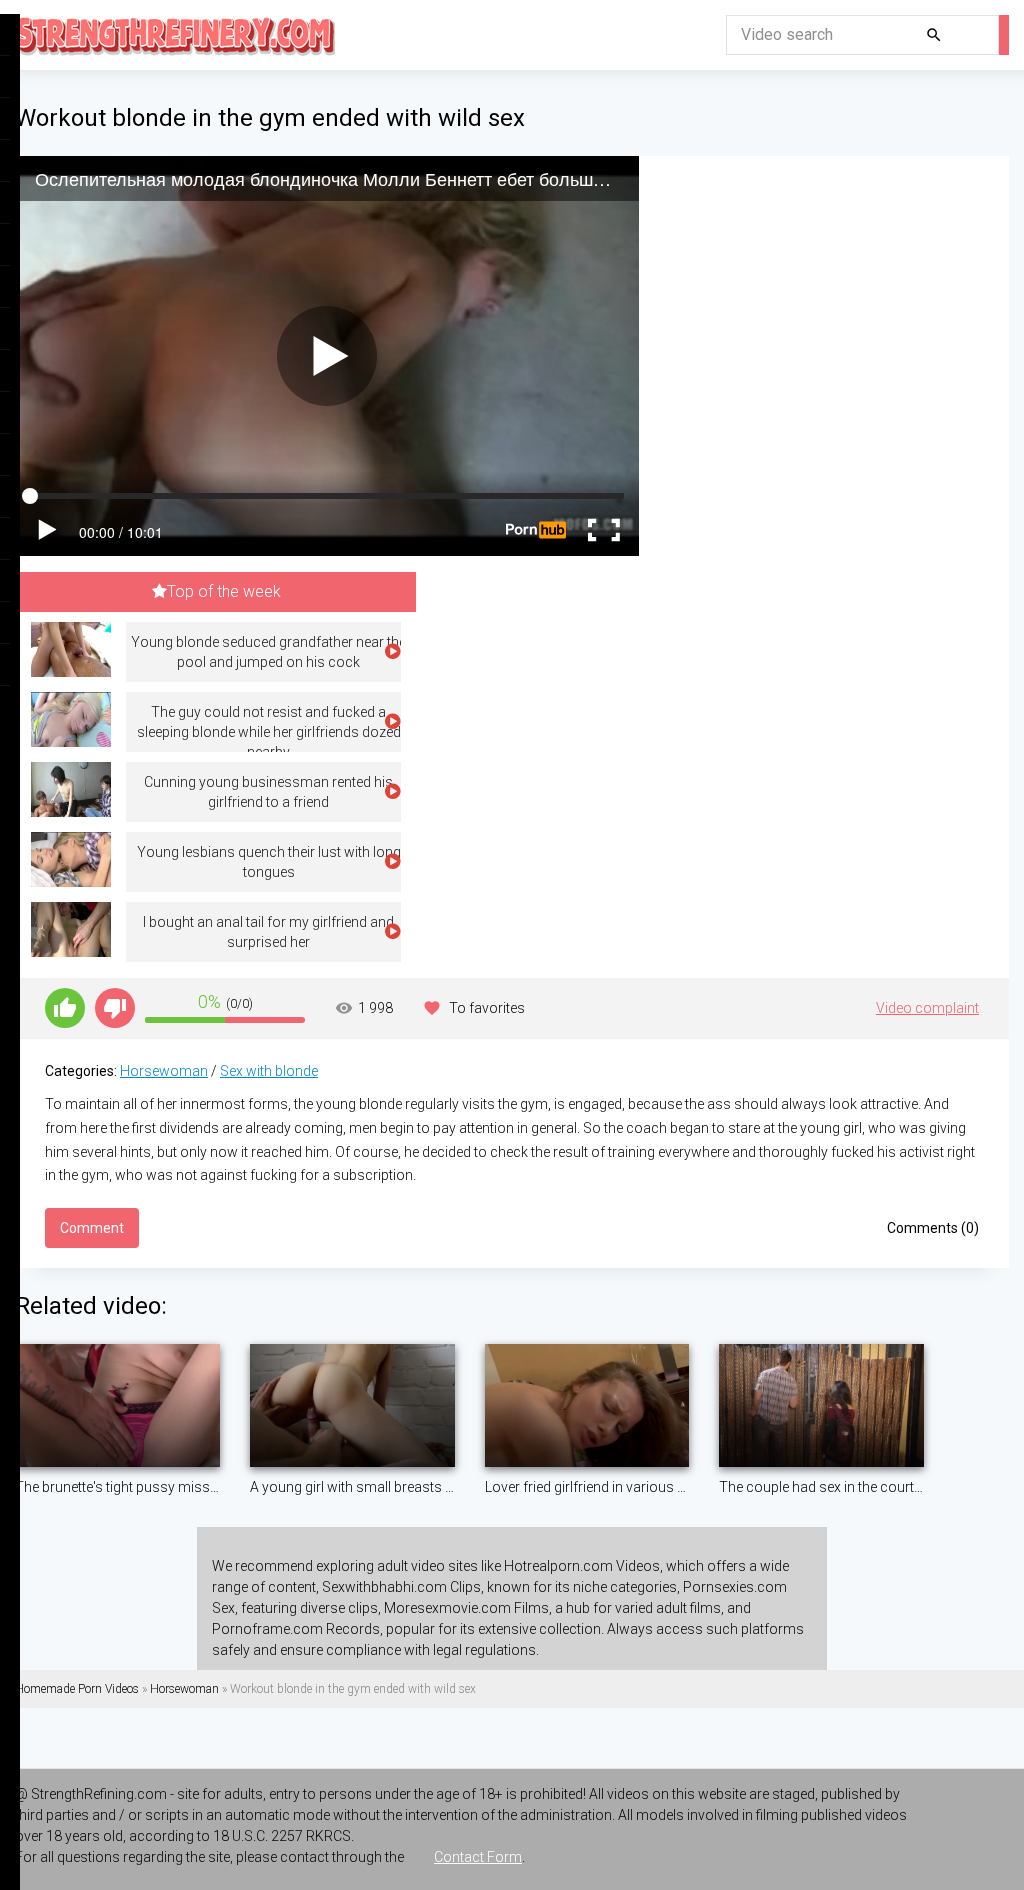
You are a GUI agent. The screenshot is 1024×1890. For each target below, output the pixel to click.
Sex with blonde (269, 1071)
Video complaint (927, 1008)
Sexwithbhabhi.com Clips (401, 1587)
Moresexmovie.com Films (466, 1608)
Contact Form (478, 1857)
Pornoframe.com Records (296, 1629)
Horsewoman (164, 1071)
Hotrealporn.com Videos (582, 1566)
